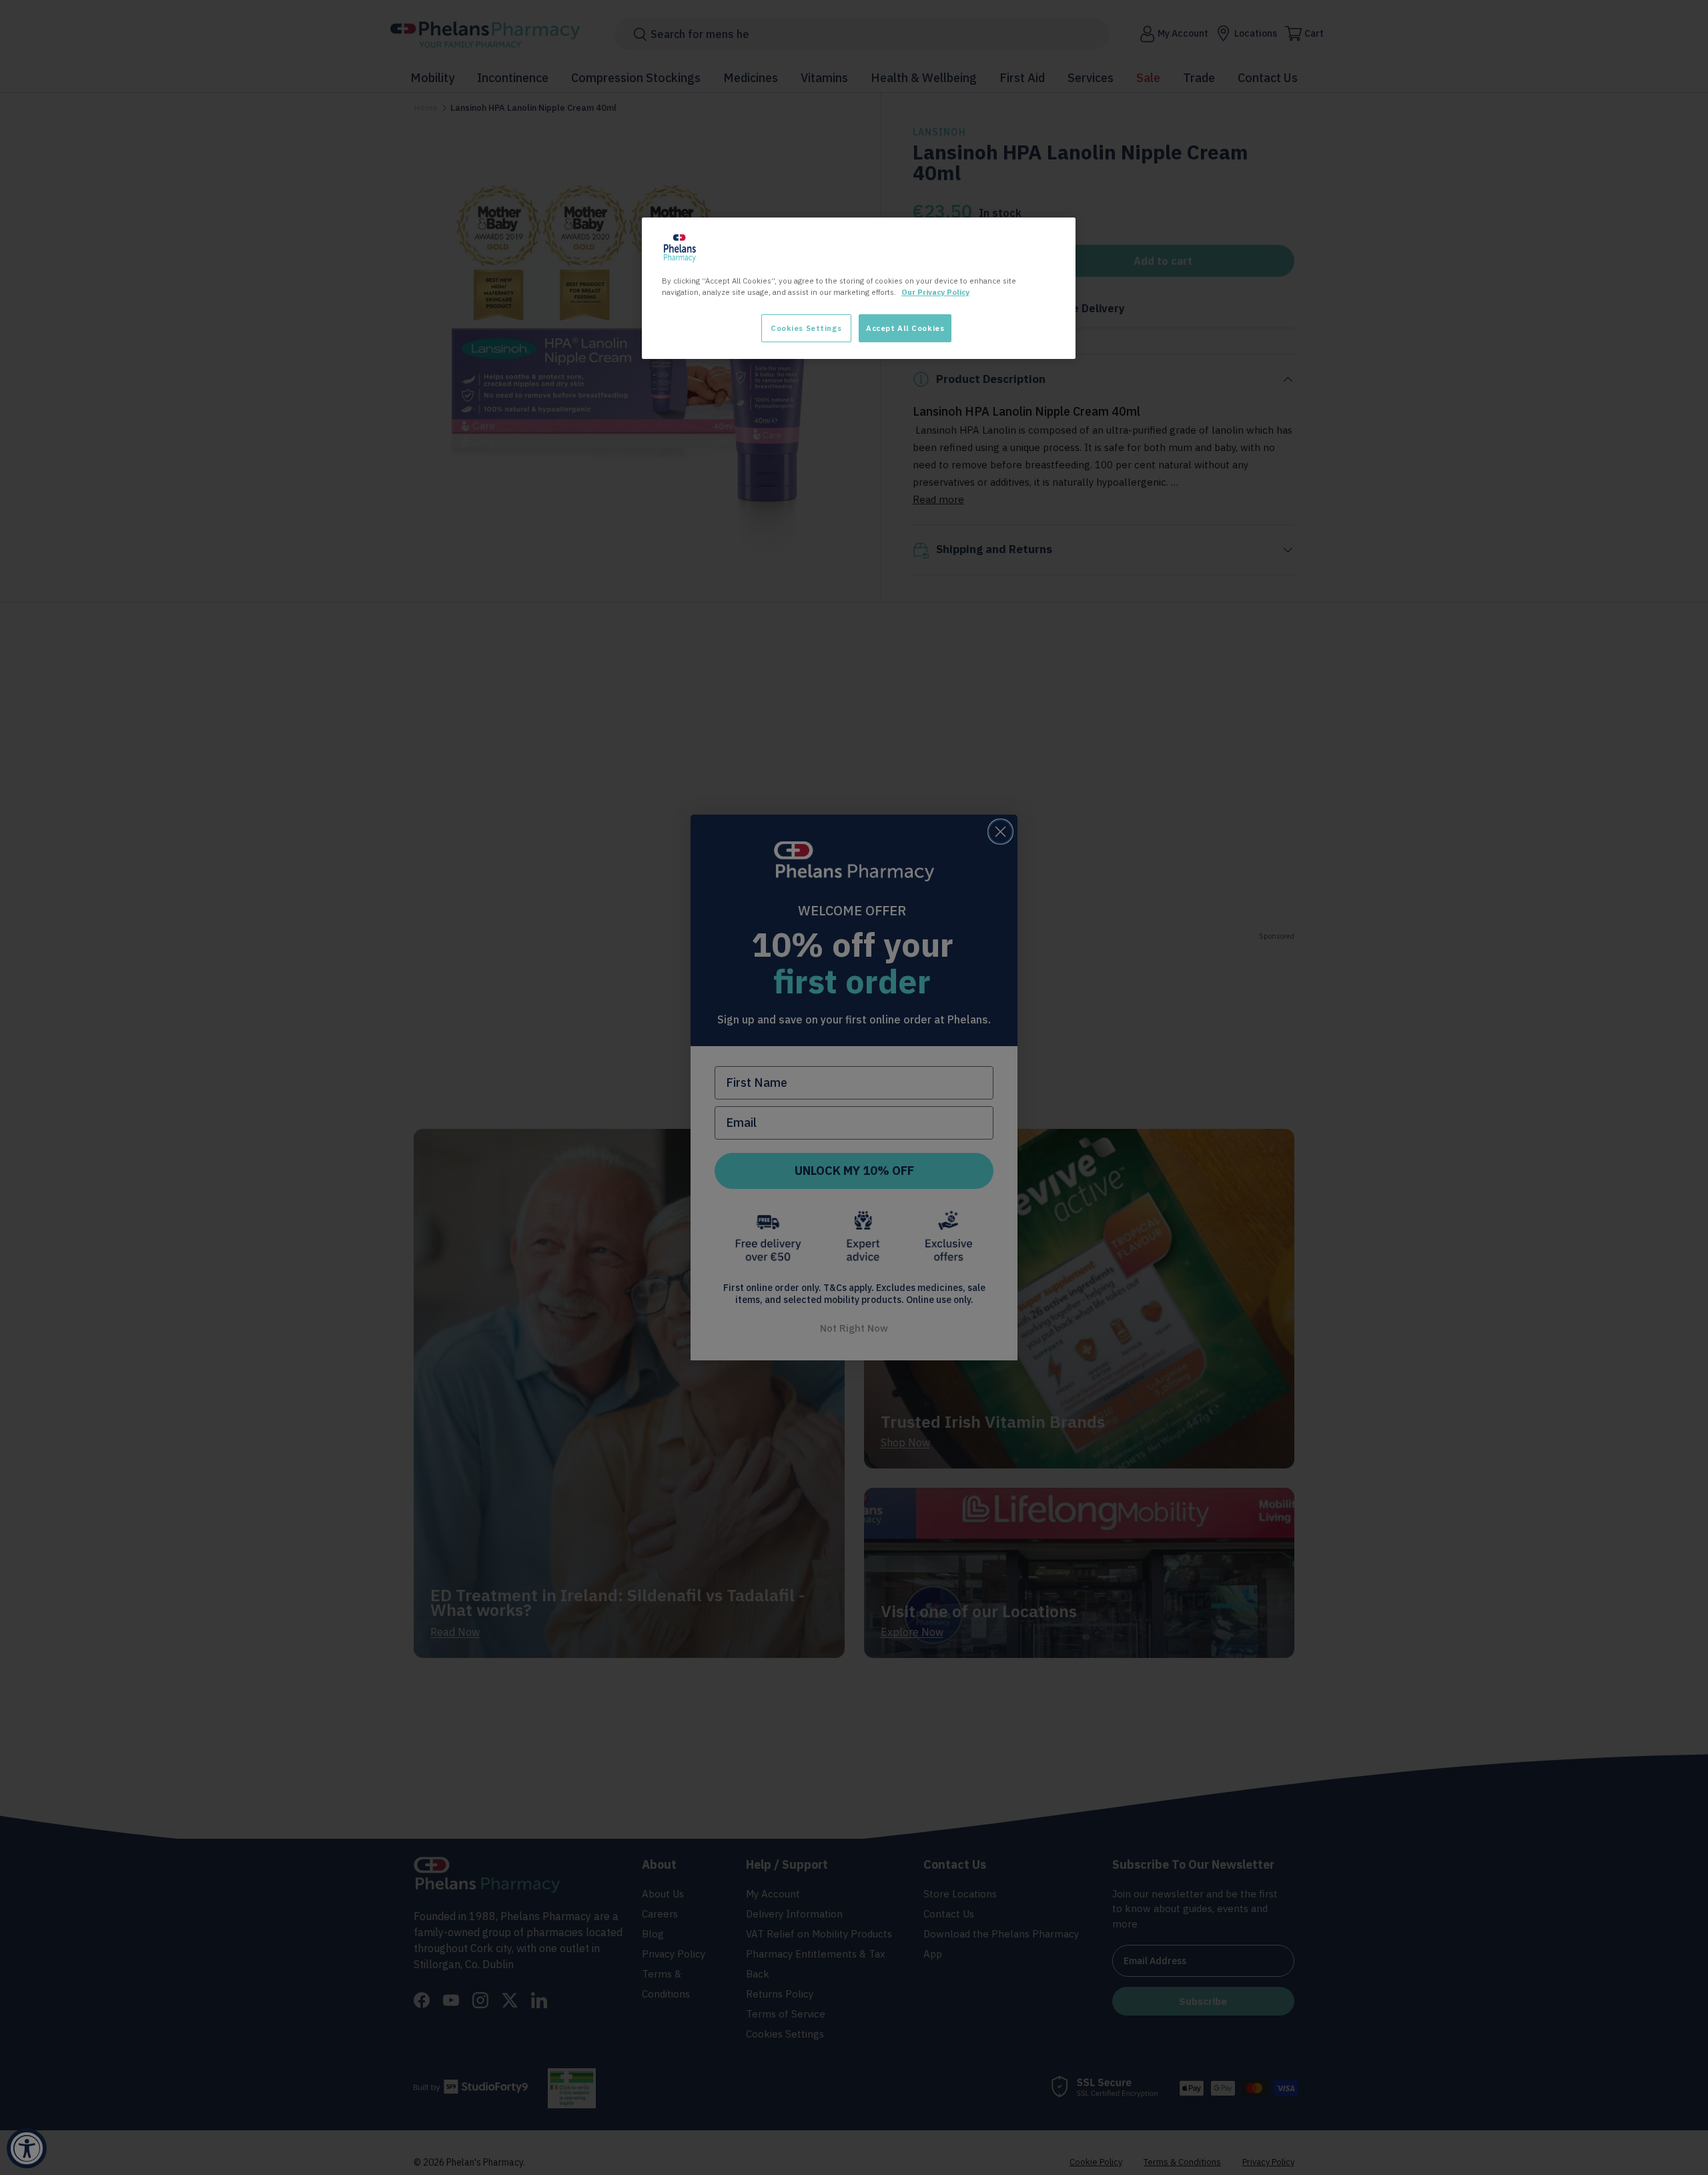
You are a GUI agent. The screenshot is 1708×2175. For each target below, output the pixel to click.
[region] (859, 288)
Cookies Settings (806, 328)
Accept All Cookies (905, 328)
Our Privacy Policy (935, 292)
